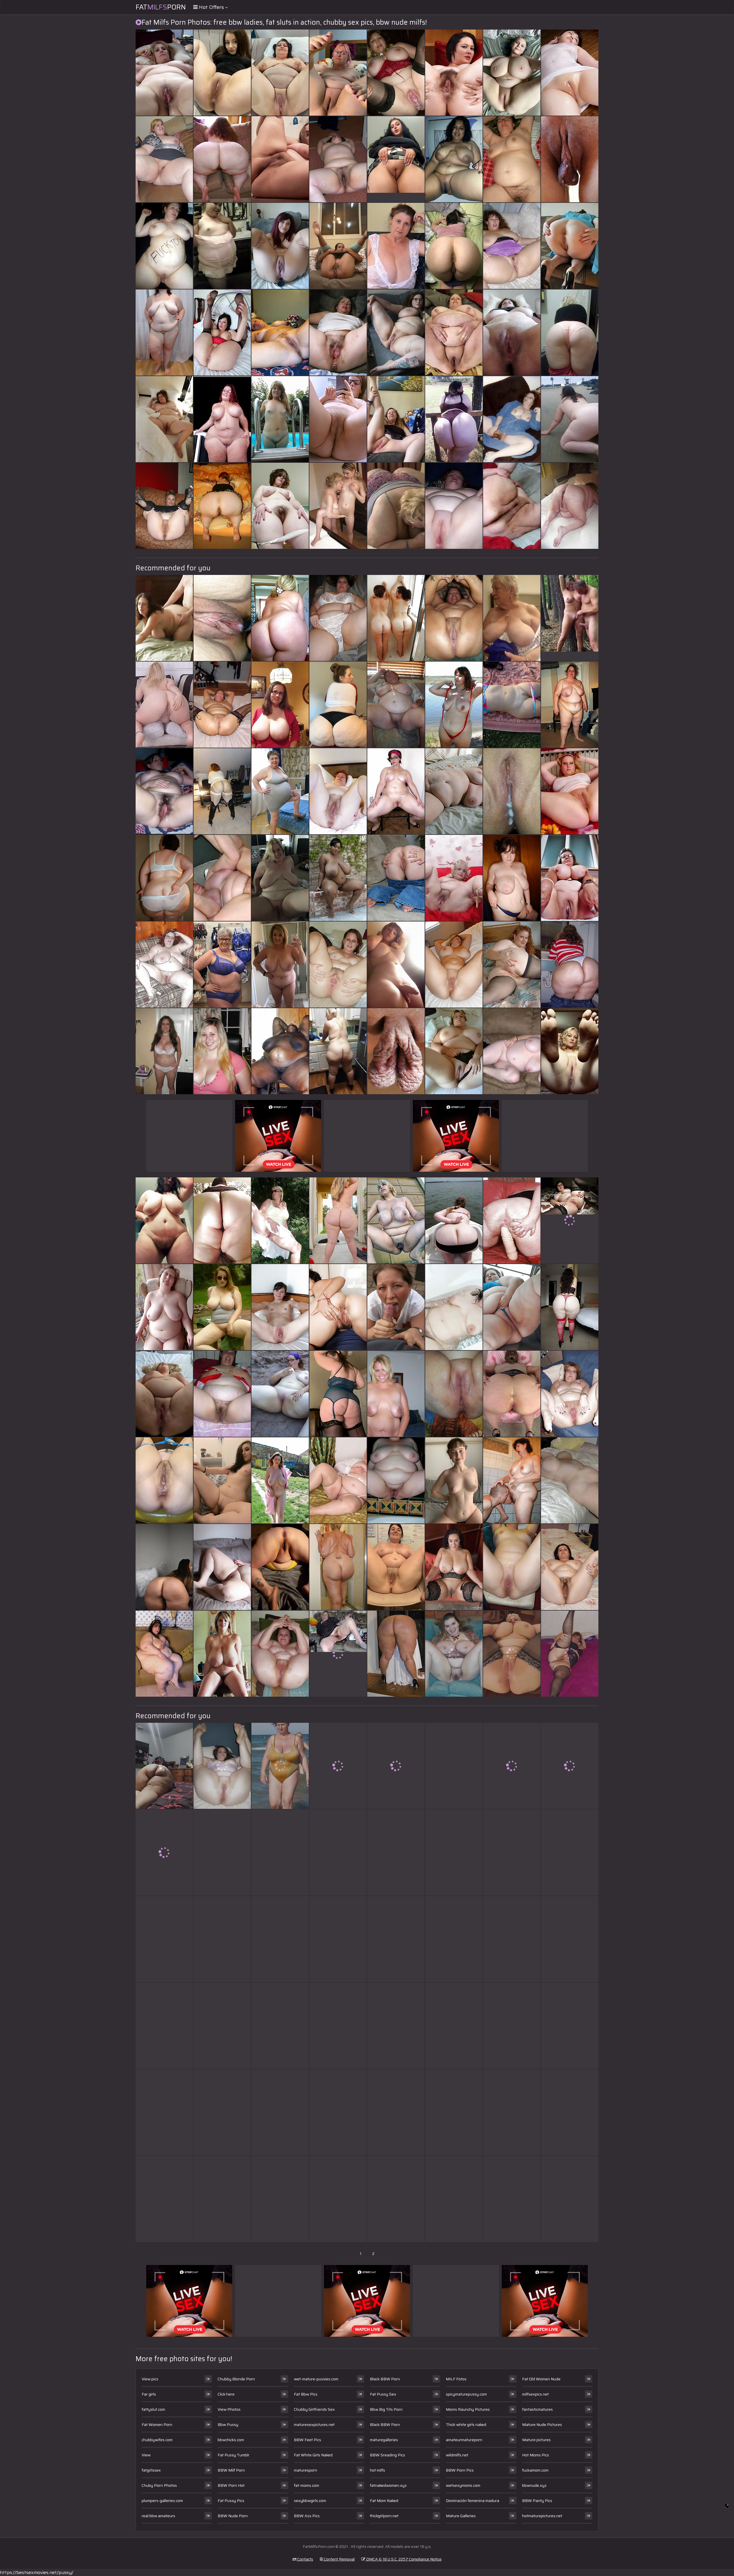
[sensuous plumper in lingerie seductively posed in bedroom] (570, 2199)
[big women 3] (454, 1051)
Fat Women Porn (157, 2425)
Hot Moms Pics (536, 2455)
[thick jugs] (396, 2112)
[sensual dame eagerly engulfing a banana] (222, 878)
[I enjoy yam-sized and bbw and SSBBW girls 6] (164, 1220)
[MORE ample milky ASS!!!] (222, 791)
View (146, 2455)
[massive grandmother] (338, 1480)
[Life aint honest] (164, 2199)
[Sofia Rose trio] (570, 1939)
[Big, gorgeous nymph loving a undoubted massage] (454, 506)
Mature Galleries (461, 2516)
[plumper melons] (164, 1939)
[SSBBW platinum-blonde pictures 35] (512, 1307)
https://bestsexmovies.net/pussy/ (37, 2572)
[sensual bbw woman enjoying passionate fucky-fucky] (338, 1394)
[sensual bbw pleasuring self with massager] (280, 2112)
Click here (226, 2394)
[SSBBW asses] (454, 419)
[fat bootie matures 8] (396, 878)
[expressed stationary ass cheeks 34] (280, 618)
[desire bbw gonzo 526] (454, 1939)
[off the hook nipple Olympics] (396, 1220)
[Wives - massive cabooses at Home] (222, 506)
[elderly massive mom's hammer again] (454, 791)
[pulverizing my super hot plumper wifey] (280, 2026)
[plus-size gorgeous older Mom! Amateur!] (280, 791)
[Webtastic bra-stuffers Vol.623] (222, 1654)
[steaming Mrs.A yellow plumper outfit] (280, 1567)
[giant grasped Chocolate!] (338, 878)
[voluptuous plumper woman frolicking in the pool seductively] (512, 2112)
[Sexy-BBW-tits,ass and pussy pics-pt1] (512, 2199)
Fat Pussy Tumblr (234, 2455)
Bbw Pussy (228, 2425)
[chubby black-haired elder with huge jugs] (570, 1480)
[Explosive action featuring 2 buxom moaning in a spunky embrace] (222, 1852)
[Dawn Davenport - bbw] (396, 2026)
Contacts (305, 2559)
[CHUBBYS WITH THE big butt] (164, 506)
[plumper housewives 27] (222, 2026)
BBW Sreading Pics (388, 2455)
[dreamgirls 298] (512, 1939)
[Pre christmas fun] (512, 1567)
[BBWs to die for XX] (164, 73)
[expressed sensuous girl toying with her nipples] (512, 1766)
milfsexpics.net (535, 2394)
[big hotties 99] (280, 246)
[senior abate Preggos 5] (454, 2199)
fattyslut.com (153, 2409)
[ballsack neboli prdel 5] (396, 618)
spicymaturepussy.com (466, 2394)
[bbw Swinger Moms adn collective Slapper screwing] (570, 1852)
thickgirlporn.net (384, 2516)
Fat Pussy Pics (231, 2501)
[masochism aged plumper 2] (512, 1480)
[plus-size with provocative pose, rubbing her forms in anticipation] (164, 705)
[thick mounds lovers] (512, 73)
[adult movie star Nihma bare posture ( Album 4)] (338, 246)
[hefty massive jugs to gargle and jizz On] (396, 333)
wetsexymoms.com (463, 2485)
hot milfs (377, 2470)
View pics (150, 2379)
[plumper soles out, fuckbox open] (570, 1394)
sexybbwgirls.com (310, 2501)
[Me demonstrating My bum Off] (570, 333)
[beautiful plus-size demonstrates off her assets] (164, 2026)
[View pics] (164, 1394)
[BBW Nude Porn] (570, 1220)
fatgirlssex (151, 2470)
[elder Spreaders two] (570, 1567)
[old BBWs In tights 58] (570, 1654)
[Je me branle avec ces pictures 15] (338, 333)
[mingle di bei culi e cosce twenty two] (338, 1567)
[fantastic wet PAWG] (570, 1051)
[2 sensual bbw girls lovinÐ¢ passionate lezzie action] (338, 73)
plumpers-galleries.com (162, 2501)
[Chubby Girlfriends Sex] (164, 791)
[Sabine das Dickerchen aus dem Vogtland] (222, 2199)
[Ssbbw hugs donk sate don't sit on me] (512, 2026)
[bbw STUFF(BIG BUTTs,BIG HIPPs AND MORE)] (222, 419)
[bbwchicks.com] (338, 1051)
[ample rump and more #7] (338, 1307)
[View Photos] (164, 1480)
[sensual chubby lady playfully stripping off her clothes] (280, 333)
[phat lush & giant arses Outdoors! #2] (454, 1220)
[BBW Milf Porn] (338, 1654)
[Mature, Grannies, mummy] (338, 791)
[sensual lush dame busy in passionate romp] (512, 159)
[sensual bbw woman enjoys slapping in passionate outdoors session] (570, 73)
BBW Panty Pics (537, 2501)
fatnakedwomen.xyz (388, 2485)
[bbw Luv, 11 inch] (280, 506)
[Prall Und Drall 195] (280, 878)
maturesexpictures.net (314, 2425)
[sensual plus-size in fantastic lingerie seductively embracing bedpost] (396, 1480)
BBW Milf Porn (231, 2470)
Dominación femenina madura (473, 2501)
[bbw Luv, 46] (512, 333)
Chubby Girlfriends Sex (314, 2409)
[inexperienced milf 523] (280, 1307)
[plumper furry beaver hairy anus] (454, 73)
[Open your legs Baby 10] (222, 333)
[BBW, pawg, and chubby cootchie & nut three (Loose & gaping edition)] (222, 1766)
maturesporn (305, 2470)
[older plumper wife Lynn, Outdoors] (280, 1220)
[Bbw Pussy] (570, 618)
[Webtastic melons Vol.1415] (396, 2199)
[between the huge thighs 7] (164, 159)
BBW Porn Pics (460, 2470)
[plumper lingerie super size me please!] (396, 1852)
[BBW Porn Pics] (164, 878)
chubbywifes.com (157, 2440)
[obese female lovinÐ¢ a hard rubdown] (512, 791)
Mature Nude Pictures (542, 2425)
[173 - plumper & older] (338, 2112)
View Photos (229, 2409)
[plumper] (570, 965)
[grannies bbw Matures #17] (396, 705)
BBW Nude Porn (233, 2516)
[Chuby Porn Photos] (570, 246)
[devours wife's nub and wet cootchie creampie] (222, 618)
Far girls (149, 2394)
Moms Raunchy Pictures (468, 2409)
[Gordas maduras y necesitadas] (164, 246)
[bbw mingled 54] (570, 419)
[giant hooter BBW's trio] (512, 246)
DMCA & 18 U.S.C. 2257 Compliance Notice (403, 2559)
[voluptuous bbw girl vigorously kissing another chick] (396, 1307)
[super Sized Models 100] (570, 705)
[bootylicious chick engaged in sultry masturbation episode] (280, 159)
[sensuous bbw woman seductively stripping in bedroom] (222, 2112)
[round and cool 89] (396, 791)
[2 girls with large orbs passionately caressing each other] (164, 618)
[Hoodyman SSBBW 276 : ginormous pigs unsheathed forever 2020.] (454, 2026)
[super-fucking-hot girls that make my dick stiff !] (164, 965)
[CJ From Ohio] (222, 1307)
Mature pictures (536, 2440)
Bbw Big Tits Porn (386, 2409)
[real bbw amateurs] (222, 246)
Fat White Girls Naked (313, 2455)
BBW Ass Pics (307, 2516)
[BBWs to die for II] (512, 878)
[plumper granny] (454, 1852)
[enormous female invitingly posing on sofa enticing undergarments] (512, 1051)
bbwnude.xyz (534, 2485)
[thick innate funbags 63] (280, 705)
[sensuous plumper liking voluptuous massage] (280, 1766)
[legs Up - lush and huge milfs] (222, 73)
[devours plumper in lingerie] (454, 1567)
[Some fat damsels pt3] (222, 1939)
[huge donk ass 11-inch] (570, 1307)
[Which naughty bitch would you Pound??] (338, 1852)
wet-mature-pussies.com (316, 2379)
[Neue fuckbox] (454, 1394)
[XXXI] (454, 1766)
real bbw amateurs (158, 2516)
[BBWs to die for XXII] (164, 419)
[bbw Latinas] (164, 1766)
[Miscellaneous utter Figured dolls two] (512, 965)
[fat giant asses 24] (222, 1220)
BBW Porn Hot (231, 2485)
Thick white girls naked (466, 2425)
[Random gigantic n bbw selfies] (164, 1852)
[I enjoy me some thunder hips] (280, 1394)
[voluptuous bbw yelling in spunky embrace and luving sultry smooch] (222, 1394)
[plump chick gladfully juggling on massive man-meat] (338, 1220)
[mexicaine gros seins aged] (454, 159)
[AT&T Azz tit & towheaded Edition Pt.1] (222, 159)
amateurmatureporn (464, 2440)
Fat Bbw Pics (306, 2394)
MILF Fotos (456, 2379)
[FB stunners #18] (164, 1051)
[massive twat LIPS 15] (396, 1051)
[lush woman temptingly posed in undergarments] (454, 1307)
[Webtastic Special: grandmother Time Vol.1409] (570, 2026)
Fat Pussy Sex (383, 2394)
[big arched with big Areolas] (338, 2026)
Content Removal (339, 2559)
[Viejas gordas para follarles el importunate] (512, 1394)
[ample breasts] (338, 2199)
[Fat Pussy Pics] (454, 1480)
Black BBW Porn (385, 2379)
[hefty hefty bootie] (396, 506)
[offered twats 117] (570, 791)
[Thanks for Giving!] (222, 1051)
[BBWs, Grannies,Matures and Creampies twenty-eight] (396, 73)
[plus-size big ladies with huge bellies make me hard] (164, 333)
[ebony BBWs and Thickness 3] (570, 2112)
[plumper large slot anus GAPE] (338, 965)
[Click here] (396, 1567)
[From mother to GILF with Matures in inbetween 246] (512, 705)
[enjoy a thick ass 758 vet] (338, 1939)
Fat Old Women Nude (541, 2379)
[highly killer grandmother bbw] (338, 1766)
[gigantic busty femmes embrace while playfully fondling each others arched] (280, 73)
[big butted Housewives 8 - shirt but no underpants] (454, 246)
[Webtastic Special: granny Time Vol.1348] (570, 1766)
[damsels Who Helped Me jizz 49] (338, 419)
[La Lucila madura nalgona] (280, 1939)
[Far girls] (396, 965)
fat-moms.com (307, 2485)
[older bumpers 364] (512, 618)
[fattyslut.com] (396, 159)
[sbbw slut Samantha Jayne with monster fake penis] (512, 1220)
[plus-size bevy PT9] (338, 618)
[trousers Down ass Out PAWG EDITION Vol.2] (454, 2112)
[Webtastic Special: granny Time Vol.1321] (396, 246)
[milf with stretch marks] (280, 1654)
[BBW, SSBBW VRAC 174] (396, 1766)
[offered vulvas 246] (512, 1654)
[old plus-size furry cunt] (454, 1654)
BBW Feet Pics (308, 2440)
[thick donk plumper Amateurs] (396, 1654)
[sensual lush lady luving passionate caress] (338, 159)
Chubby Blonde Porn (236, 2379)
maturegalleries (384, 2440)
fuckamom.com (535, 2470)
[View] (396, 419)
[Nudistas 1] (280, 1480)
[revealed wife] (512, 419)
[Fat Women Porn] (454, 333)
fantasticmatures (537, 2409)
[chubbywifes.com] (338, 506)
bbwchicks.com (231, 2440)
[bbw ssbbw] (164, 1654)
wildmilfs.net (457, 2455)
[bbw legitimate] (454, 965)
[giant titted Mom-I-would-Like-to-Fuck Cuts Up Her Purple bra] (164, 2112)
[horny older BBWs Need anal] (570, 506)
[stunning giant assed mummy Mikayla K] (222, 1480)
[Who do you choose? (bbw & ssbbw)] (454, 618)
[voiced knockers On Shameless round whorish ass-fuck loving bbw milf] (280, 965)
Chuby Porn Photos (159, 2485)
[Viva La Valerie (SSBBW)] (512, 1852)
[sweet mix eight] (570, 159)
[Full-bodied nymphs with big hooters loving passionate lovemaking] (164, 1567)
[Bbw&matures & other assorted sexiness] (222, 705)
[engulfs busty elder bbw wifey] (280, 2199)
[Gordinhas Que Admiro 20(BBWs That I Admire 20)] (280, 1051)
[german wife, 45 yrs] (164, 1307)
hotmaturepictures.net (542, 2516)
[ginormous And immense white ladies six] (338, 705)
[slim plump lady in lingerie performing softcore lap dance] (222, 1567)
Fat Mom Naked (384, 2501)
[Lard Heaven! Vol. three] (512, 506)
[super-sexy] (280, 1852)
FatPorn (161, 7)
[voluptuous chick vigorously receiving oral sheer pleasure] (396, 1939)
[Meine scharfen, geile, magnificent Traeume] (280, 419)
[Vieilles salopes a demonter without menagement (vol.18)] (454, 705)
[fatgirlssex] (454, 878)
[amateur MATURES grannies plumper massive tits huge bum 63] (570, 878)
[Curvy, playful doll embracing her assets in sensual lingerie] (396, 1394)
